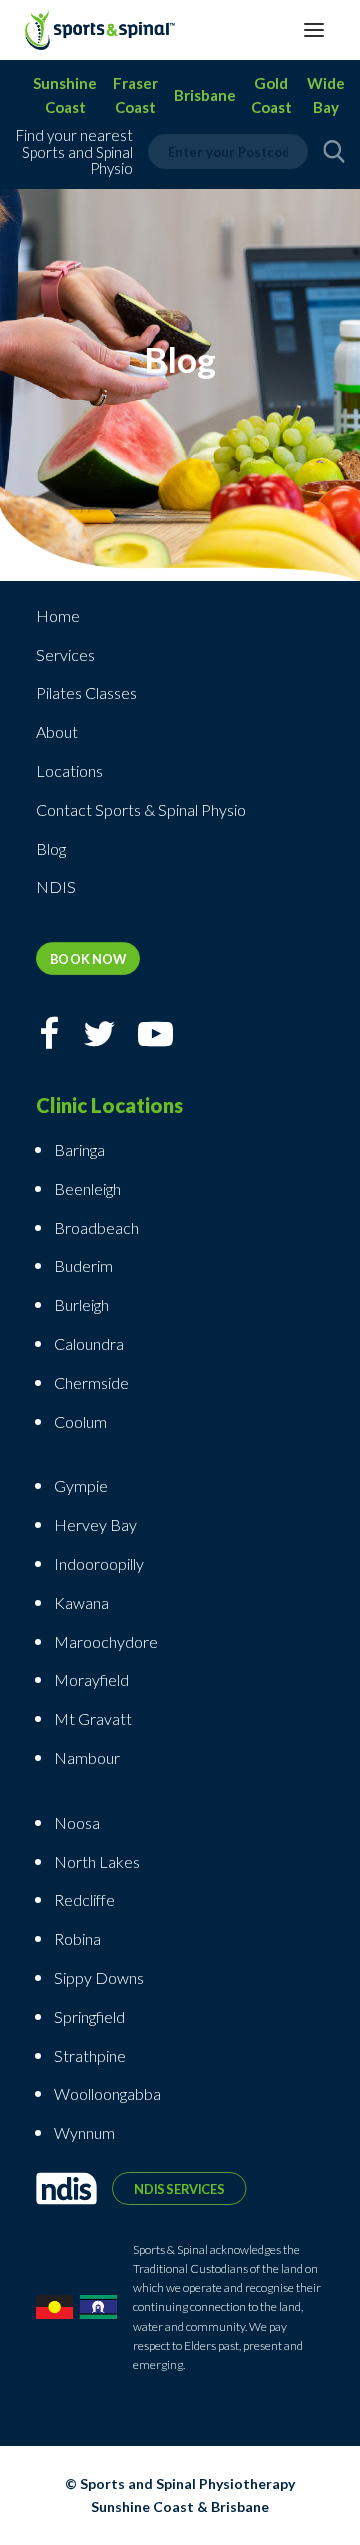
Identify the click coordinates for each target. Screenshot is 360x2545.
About (57, 731)
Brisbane (205, 95)
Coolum (80, 1421)
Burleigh (81, 1304)
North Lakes (97, 1861)
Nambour (87, 1757)
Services (65, 654)
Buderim (83, 1265)
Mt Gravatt (93, 1718)
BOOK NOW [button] (88, 958)
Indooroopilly (99, 1563)
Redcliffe (84, 1899)
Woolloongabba (107, 2093)
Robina (77, 1938)
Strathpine (90, 2055)
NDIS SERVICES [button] (179, 2188)
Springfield (89, 2016)
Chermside (91, 1382)
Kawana (81, 1602)
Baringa (79, 1149)
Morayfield (91, 1679)
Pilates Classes (86, 692)
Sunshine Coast (65, 95)
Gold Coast (271, 95)
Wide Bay (326, 95)
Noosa (77, 1822)
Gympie (82, 1485)
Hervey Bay (95, 1524)
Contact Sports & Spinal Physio (141, 809)
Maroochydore (106, 1641)
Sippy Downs (99, 1977)
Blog (51, 848)
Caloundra (89, 1343)
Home (58, 615)
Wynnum (84, 2132)
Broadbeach (96, 1227)
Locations (69, 770)
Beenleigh (87, 1188)
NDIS (56, 886)
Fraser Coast (135, 95)
